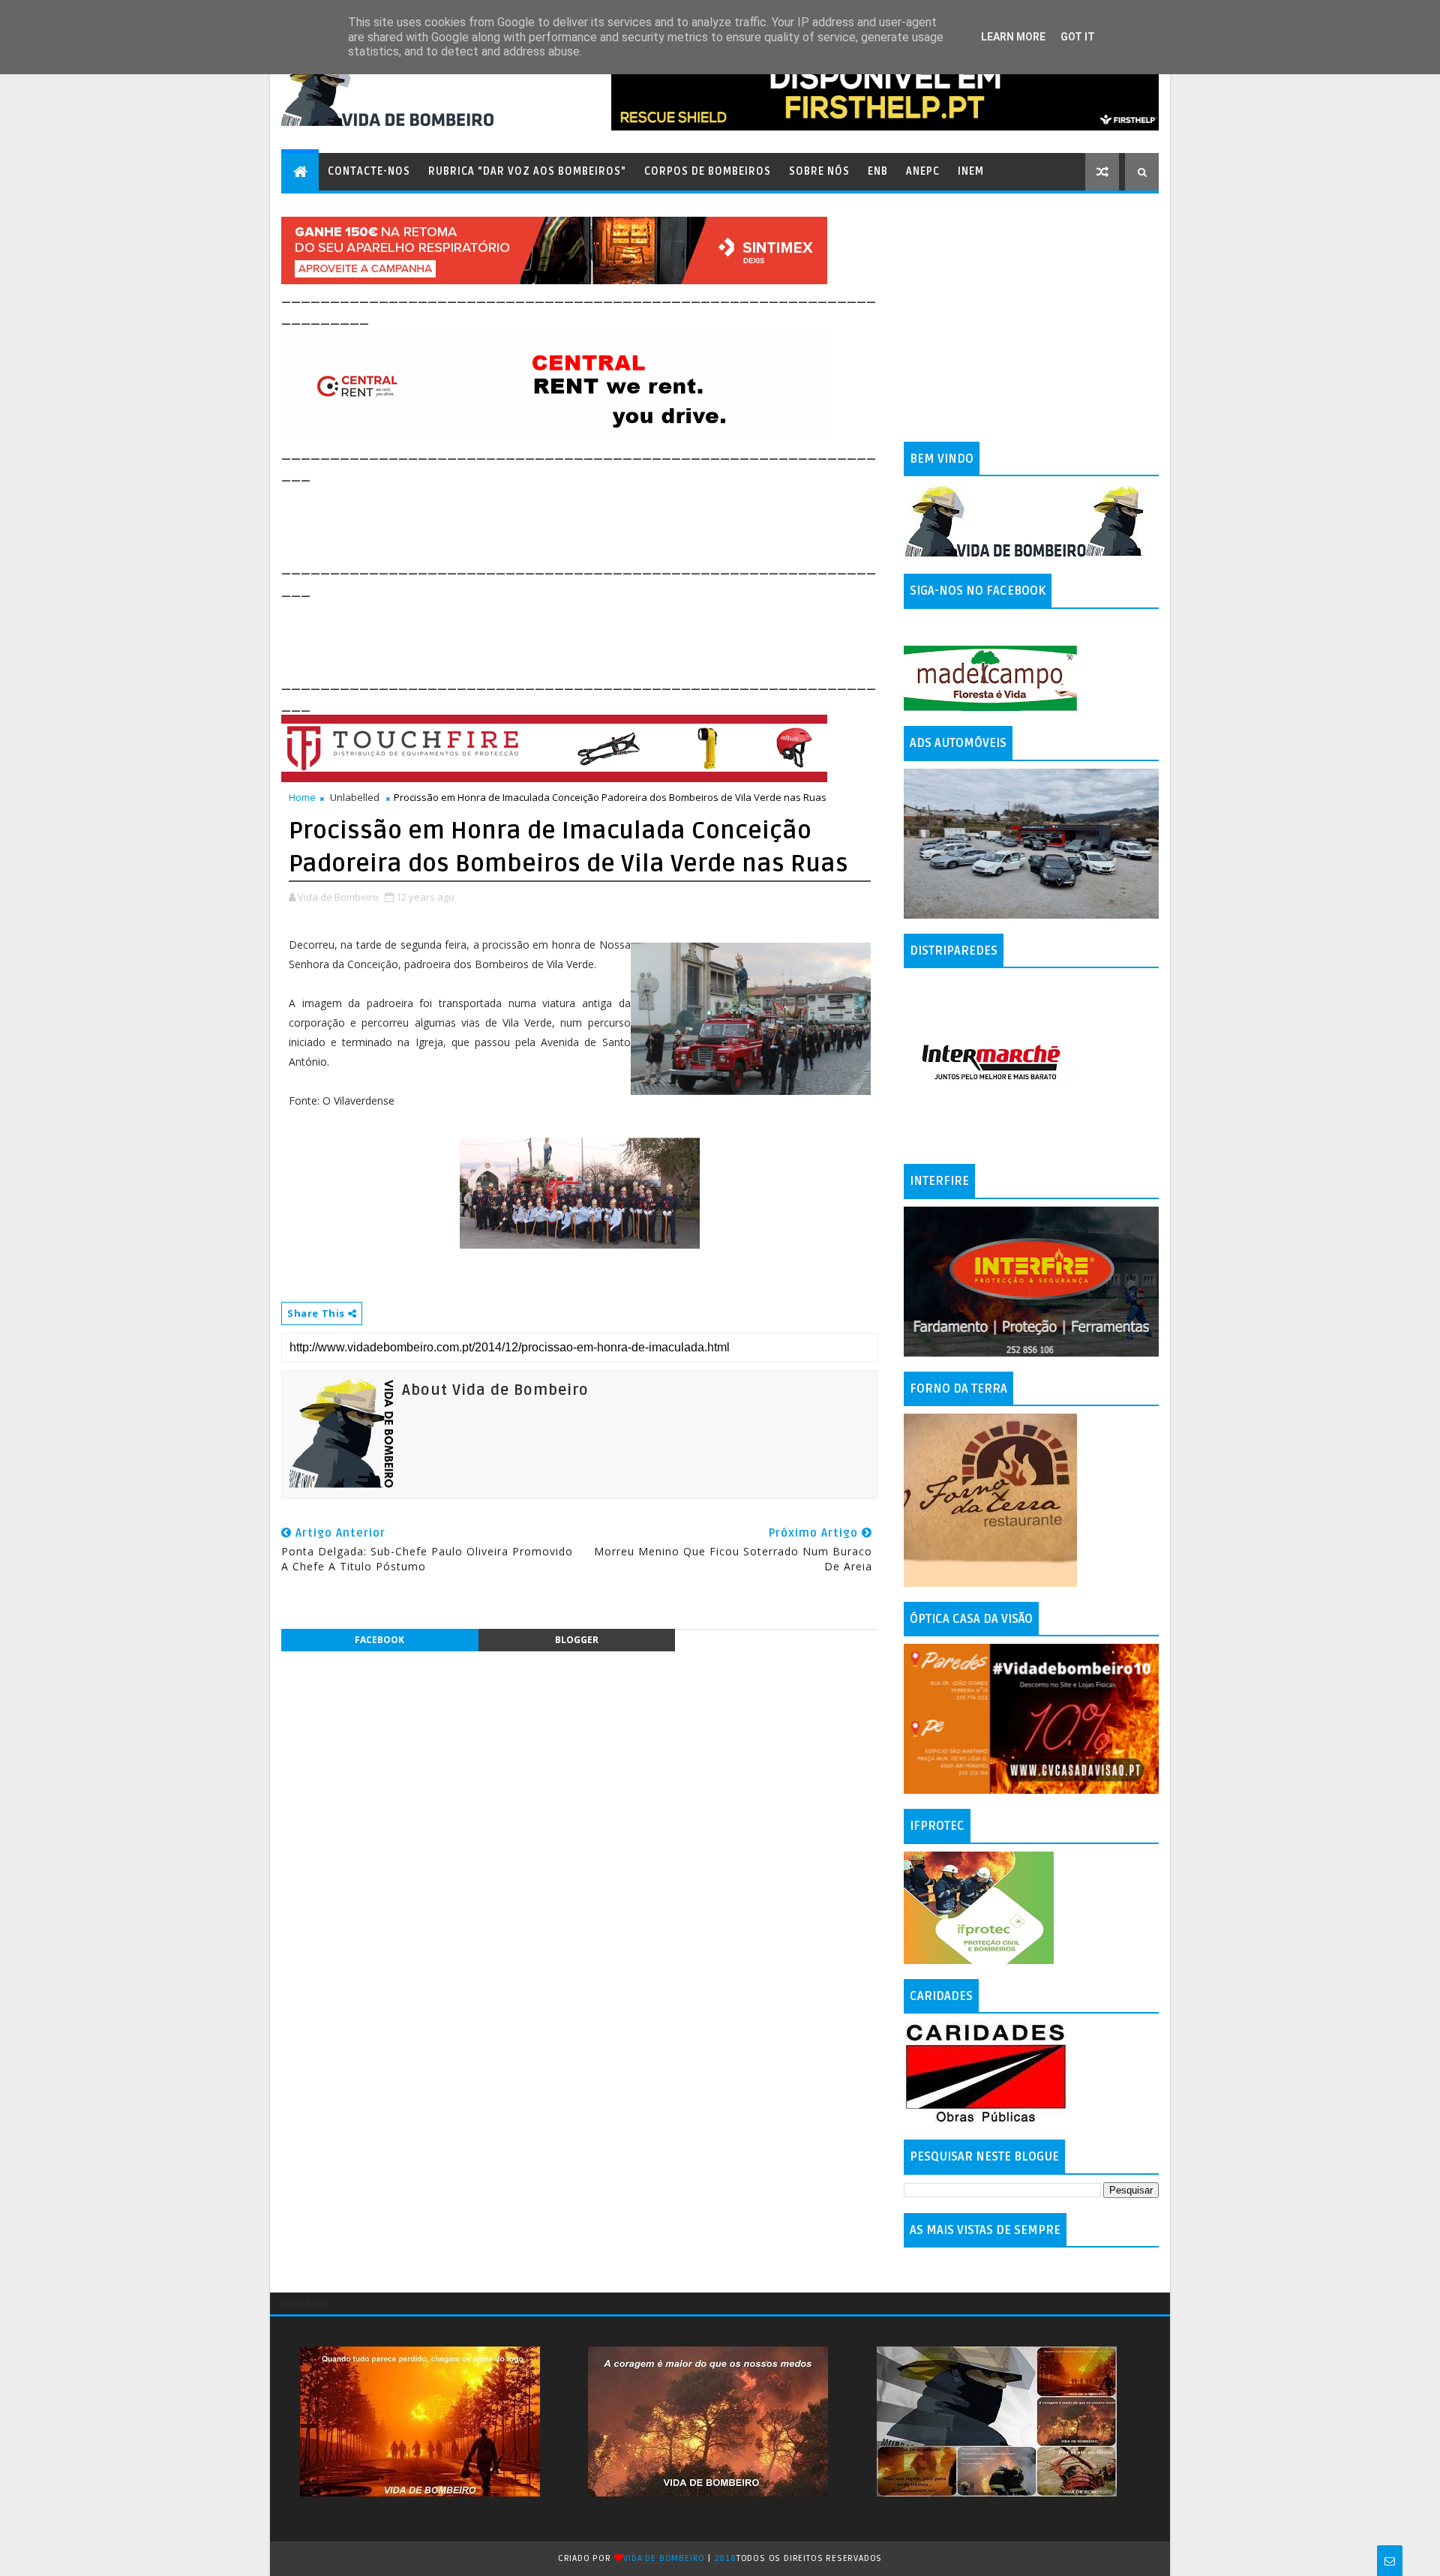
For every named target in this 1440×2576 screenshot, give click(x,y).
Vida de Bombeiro (664, 2558)
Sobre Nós (819, 171)
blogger (577, 1640)
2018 (725, 2558)
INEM (971, 171)
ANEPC (923, 171)
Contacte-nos (369, 171)
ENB (878, 171)
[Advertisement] (554, 519)
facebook (379, 1640)
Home (302, 797)
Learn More (1013, 37)
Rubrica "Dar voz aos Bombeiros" (527, 171)
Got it (1078, 37)
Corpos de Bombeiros (708, 171)
